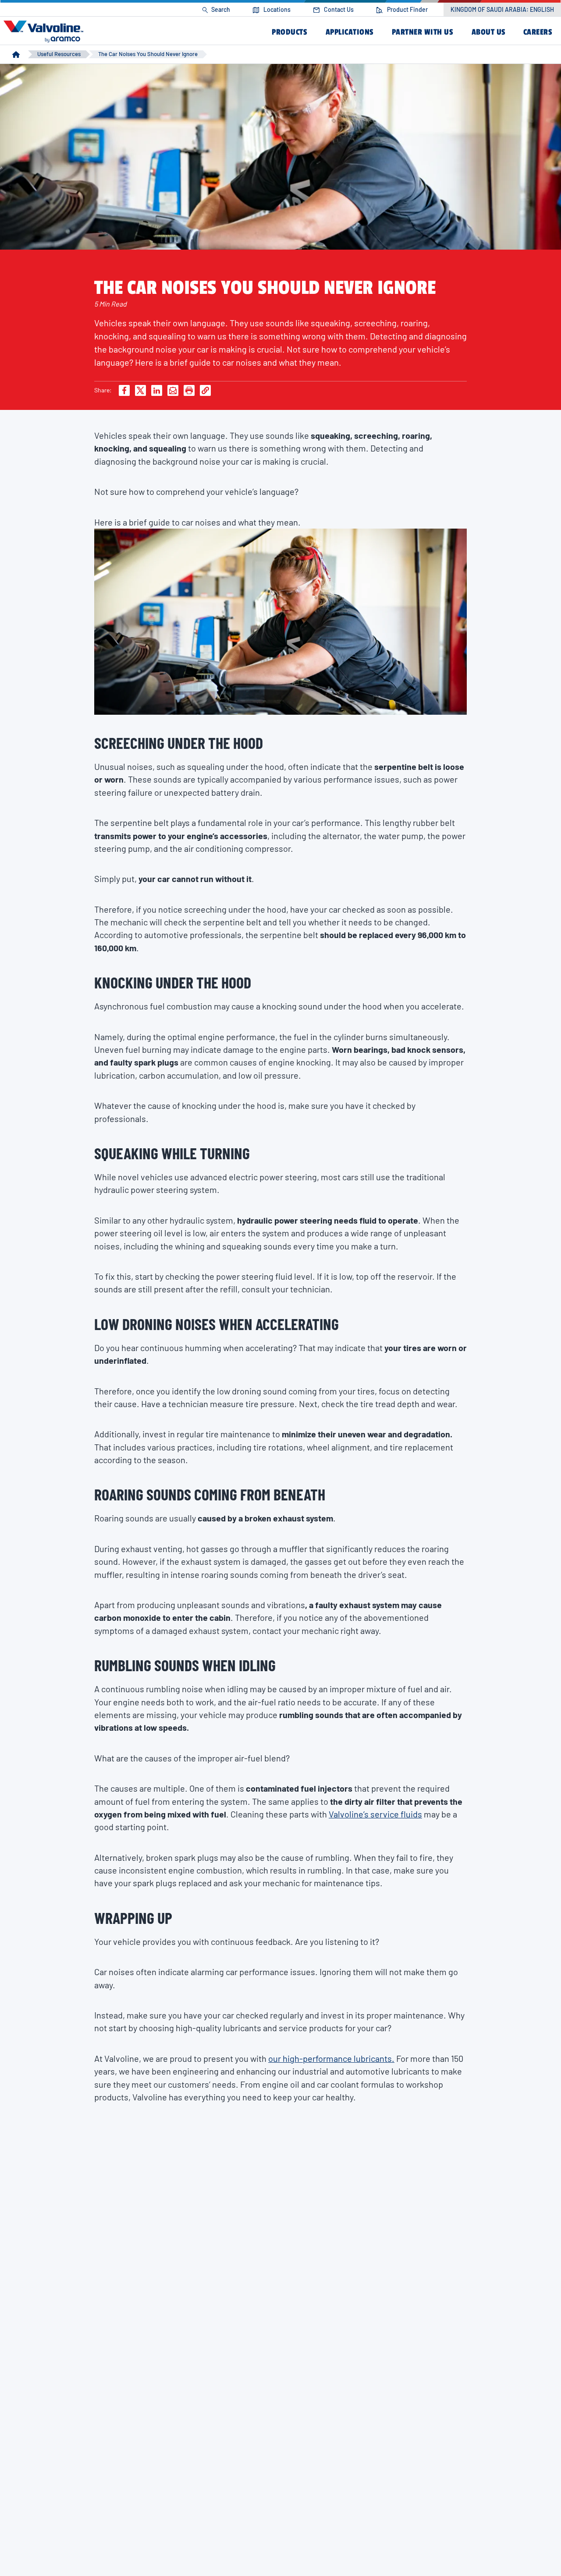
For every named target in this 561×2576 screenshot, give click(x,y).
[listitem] (216, 10)
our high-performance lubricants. (331, 2058)
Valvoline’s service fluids (375, 1814)
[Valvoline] (45, 32)
